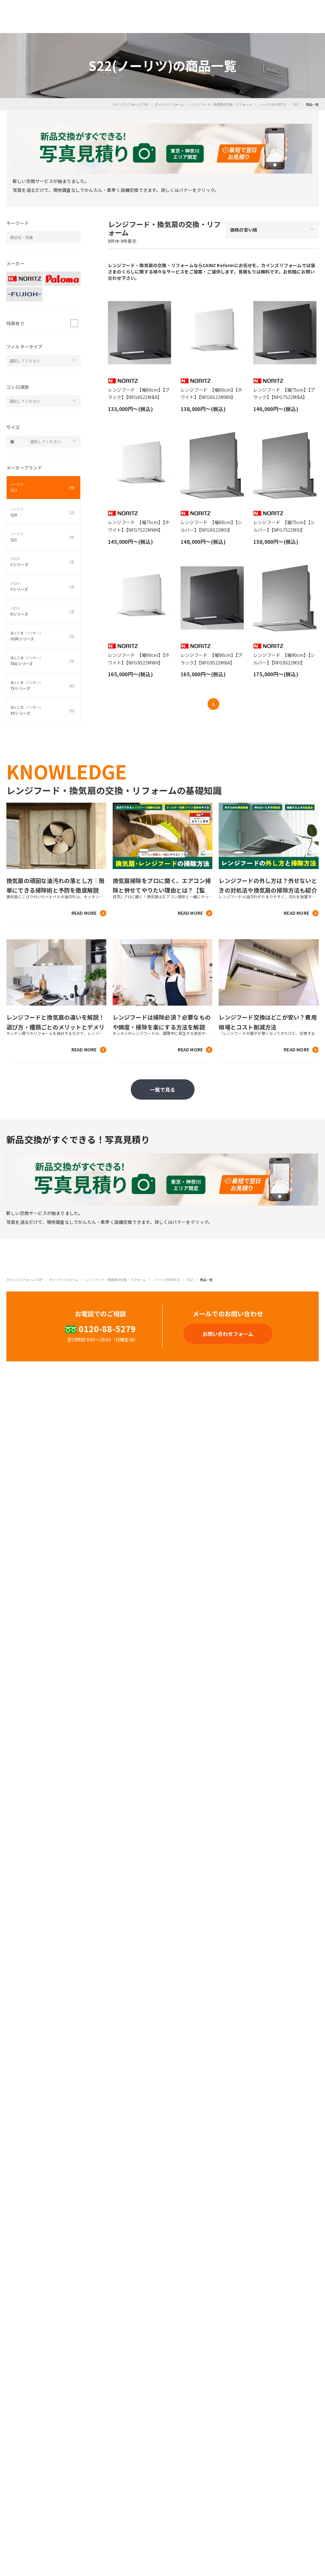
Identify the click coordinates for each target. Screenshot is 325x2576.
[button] (162, 159)
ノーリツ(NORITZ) (272, 104)
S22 (296, 104)
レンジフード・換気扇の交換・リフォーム (222, 104)
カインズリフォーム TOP (130, 104)
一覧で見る (163, 1089)
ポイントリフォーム (170, 104)
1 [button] (213, 704)
